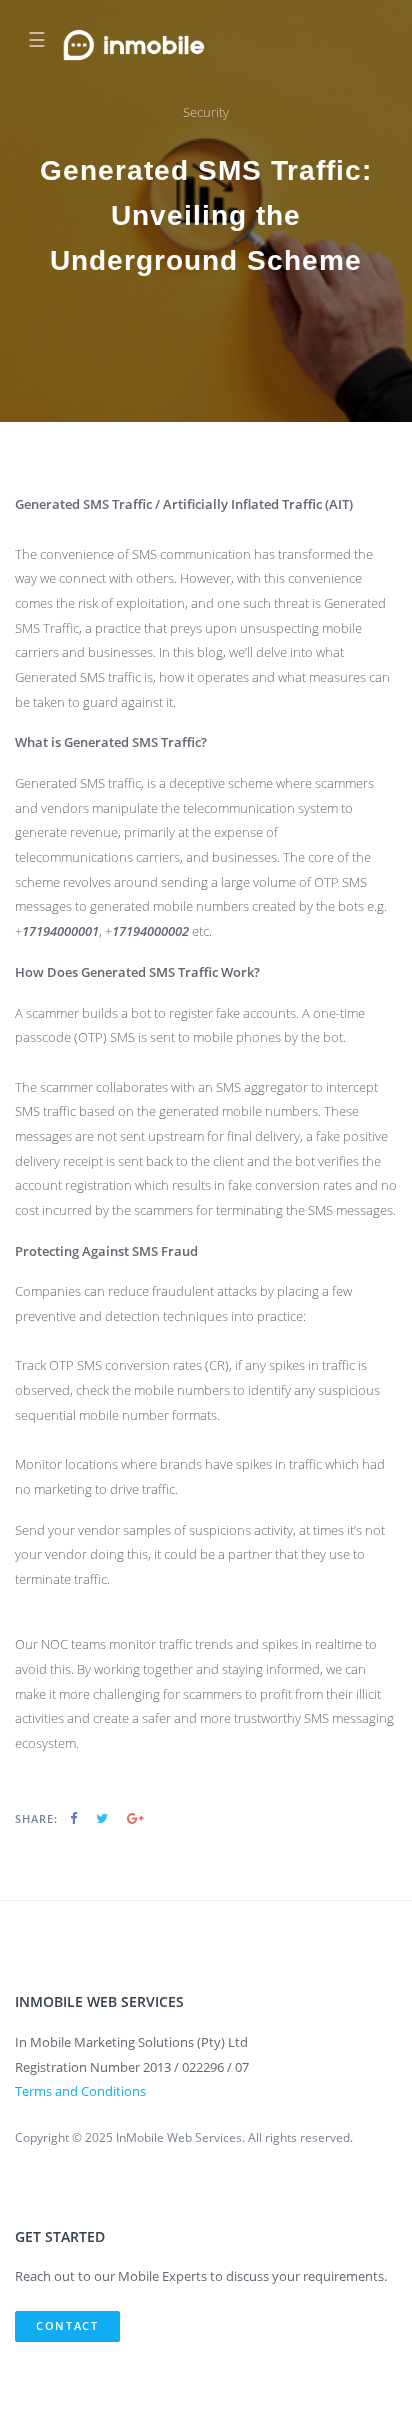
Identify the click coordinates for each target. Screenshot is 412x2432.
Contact (67, 2325)
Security (206, 112)
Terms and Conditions (80, 2091)
